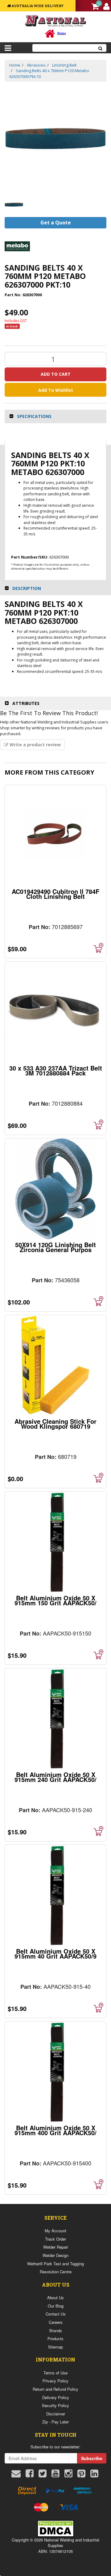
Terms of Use (55, 2373)
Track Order (55, 2239)
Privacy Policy (55, 2381)
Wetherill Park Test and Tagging (55, 2264)
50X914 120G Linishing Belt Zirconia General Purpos (55, 1247)
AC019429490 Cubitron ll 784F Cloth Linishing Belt (55, 894)
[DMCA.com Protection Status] (55, 2528)
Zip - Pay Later (55, 2422)
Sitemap (55, 2347)
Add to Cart (56, 374)
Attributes (26, 703)
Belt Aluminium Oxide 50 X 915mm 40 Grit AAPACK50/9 (55, 1954)
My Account (55, 2231)
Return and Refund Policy (55, 2389)
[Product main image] (55, 139)
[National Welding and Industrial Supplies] (56, 20)
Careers (56, 2322)
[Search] (101, 48)
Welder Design (55, 2255)
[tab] (55, 416)
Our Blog (56, 2306)
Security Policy (55, 2405)
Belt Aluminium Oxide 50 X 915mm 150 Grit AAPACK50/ (55, 1600)
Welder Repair (56, 2247)
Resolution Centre (56, 2272)
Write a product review (35, 745)
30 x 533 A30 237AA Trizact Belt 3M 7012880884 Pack (56, 1070)
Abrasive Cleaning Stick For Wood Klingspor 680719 (55, 1424)
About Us (55, 2298)
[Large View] (14, 205)
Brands (56, 2330)
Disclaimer (56, 2414)
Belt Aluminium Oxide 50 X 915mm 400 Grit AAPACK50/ (55, 2130)
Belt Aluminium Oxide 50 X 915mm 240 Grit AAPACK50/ (55, 1777)
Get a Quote (56, 223)
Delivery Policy (56, 2397)
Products (55, 2338)
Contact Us (56, 2314)
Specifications (34, 416)
